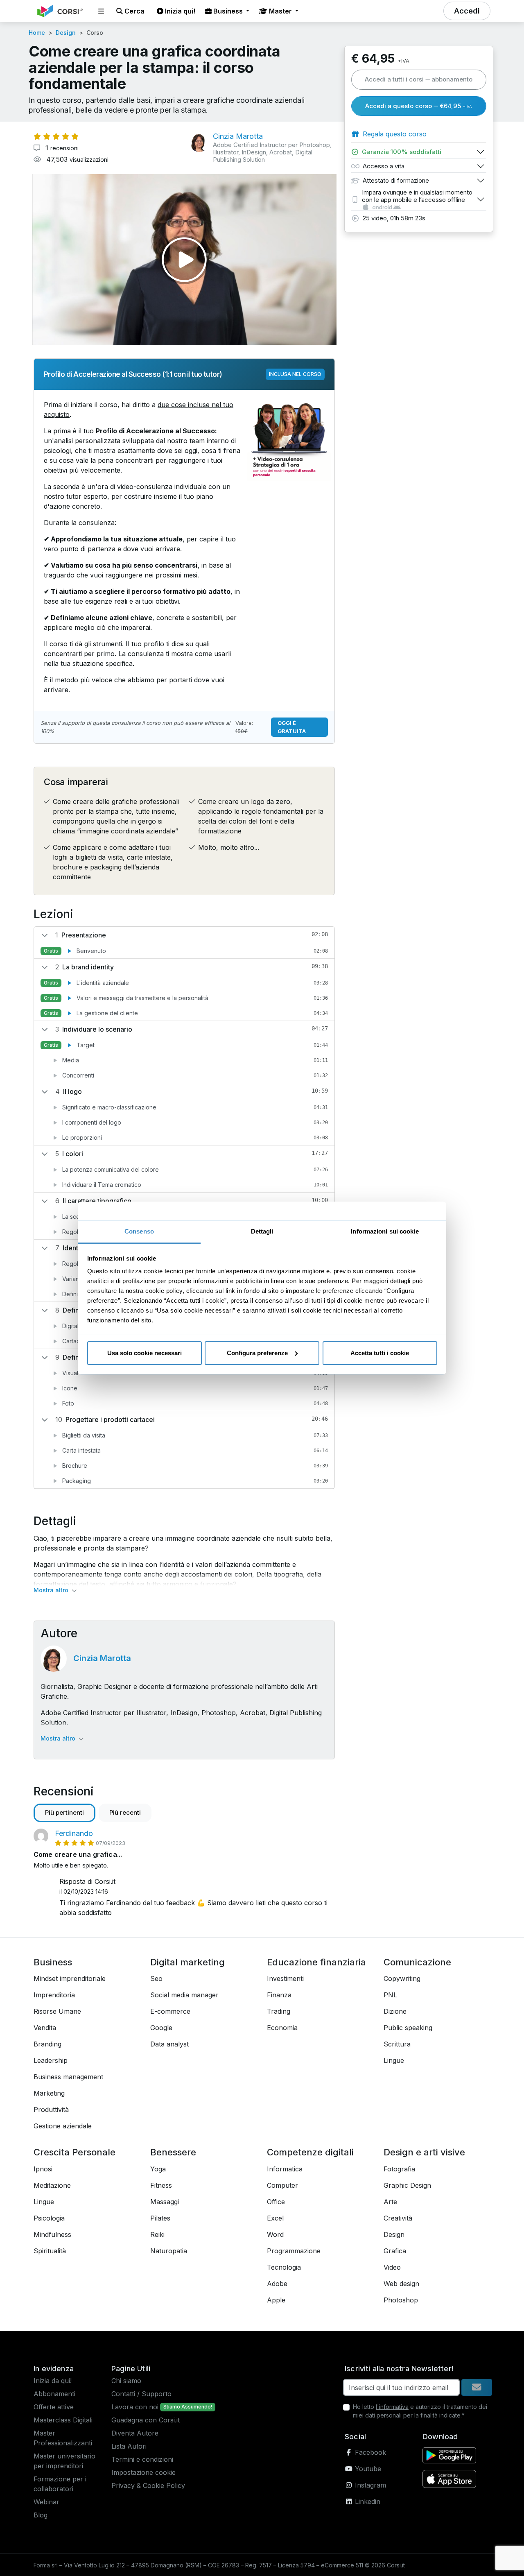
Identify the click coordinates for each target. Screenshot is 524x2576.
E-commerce (170, 2011)
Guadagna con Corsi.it (146, 2420)
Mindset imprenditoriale (70, 1978)
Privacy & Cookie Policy (148, 2485)
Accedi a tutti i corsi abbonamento (419, 79)
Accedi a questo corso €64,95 (419, 106)
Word (275, 2234)
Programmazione (294, 2251)
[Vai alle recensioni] (56, 136)
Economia (282, 2028)
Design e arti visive (424, 2152)
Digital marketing (187, 1962)
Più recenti (125, 1812)
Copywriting (402, 1978)
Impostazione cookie (143, 2472)
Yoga (158, 2169)
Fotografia (399, 2169)
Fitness (161, 2185)
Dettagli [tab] (262, 1231)
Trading (279, 2011)
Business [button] (228, 11)
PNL (390, 1995)
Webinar (46, 2502)
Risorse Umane (57, 2011)
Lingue (394, 2060)
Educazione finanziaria (316, 1962)
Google (161, 2028)
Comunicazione (417, 1962)
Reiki (157, 2234)
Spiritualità (50, 2251)
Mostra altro (52, 1590)
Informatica (285, 2169)
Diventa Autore (135, 2433)
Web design (401, 2284)
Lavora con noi (135, 2407)
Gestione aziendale (63, 2126)
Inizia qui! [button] (179, 11)
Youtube (367, 2469)
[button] (101, 11)
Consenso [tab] (139, 1231)
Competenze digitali (310, 2152)
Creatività (398, 2218)
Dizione (395, 2011)
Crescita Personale (75, 2152)
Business (53, 1962)
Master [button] (280, 11)
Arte (390, 2202)
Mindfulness (52, 2234)
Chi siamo (126, 2381)
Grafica (395, 2251)
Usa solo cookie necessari (145, 1353)
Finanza (279, 1995)
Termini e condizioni (142, 2459)
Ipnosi (43, 2169)
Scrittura (397, 2044)
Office (276, 2202)
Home (37, 33)
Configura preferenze (257, 1353)
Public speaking (408, 2028)
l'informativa (392, 2407)
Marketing (49, 2093)
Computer (282, 2185)
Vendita (45, 2028)
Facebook (369, 2452)
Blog (41, 2515)
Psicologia (49, 2218)
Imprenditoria (54, 1995)
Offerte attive (54, 2407)
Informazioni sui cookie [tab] (385, 1231)
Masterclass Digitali (63, 2420)
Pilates (160, 2218)
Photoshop (401, 2300)
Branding (47, 2044)
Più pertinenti (64, 1812)
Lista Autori (129, 2446)
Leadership (51, 2060)
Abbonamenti (54, 2394)
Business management (68, 2077)
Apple (276, 2300)
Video (392, 2267)
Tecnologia (284, 2267)
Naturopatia (169, 2251)
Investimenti (285, 1978)
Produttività (51, 2110)
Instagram (369, 2485)
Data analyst (169, 2044)
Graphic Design (407, 2185)
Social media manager (184, 1995)
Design (66, 33)
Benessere (173, 2152)
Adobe (277, 2284)
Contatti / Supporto (141, 2394)
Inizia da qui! (53, 2381)
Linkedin (367, 2501)
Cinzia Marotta (102, 1658)
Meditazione (52, 2185)
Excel (275, 2218)
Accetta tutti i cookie (380, 1353)
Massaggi (165, 2202)
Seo (156, 1978)
